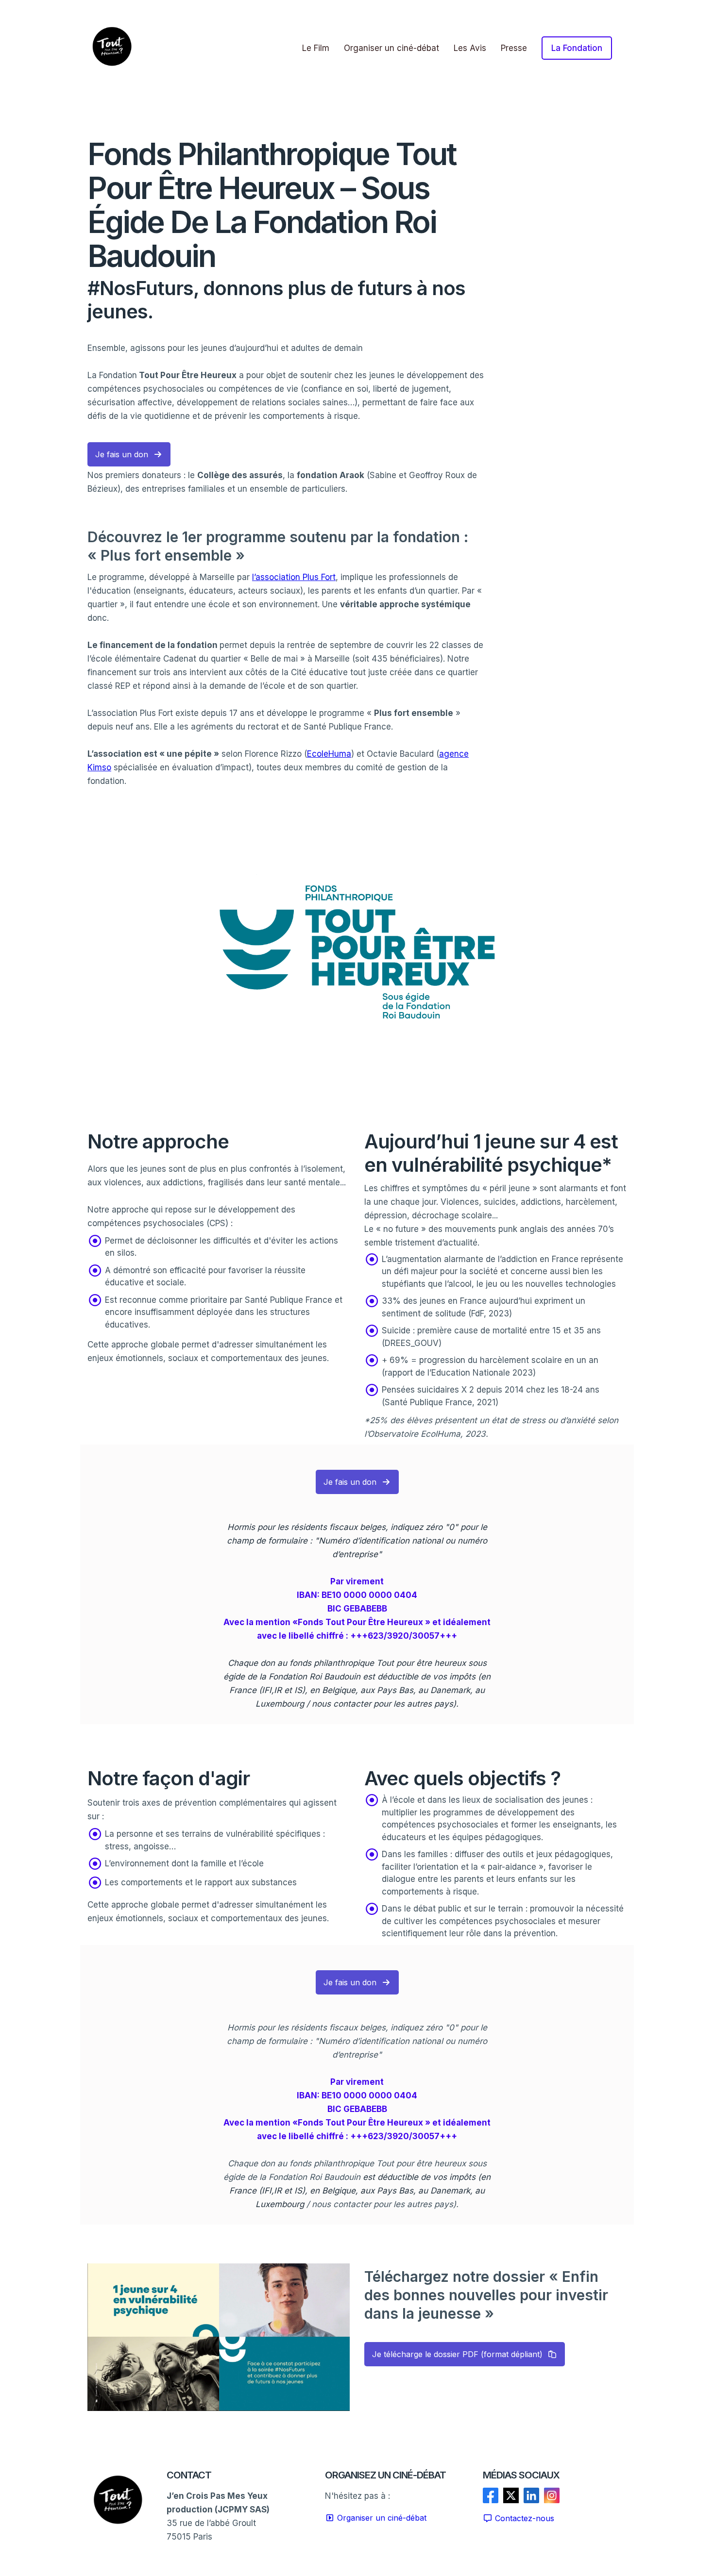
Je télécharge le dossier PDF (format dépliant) (457, 2354)
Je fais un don (122, 454)
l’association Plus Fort (294, 577)
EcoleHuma (329, 754)
